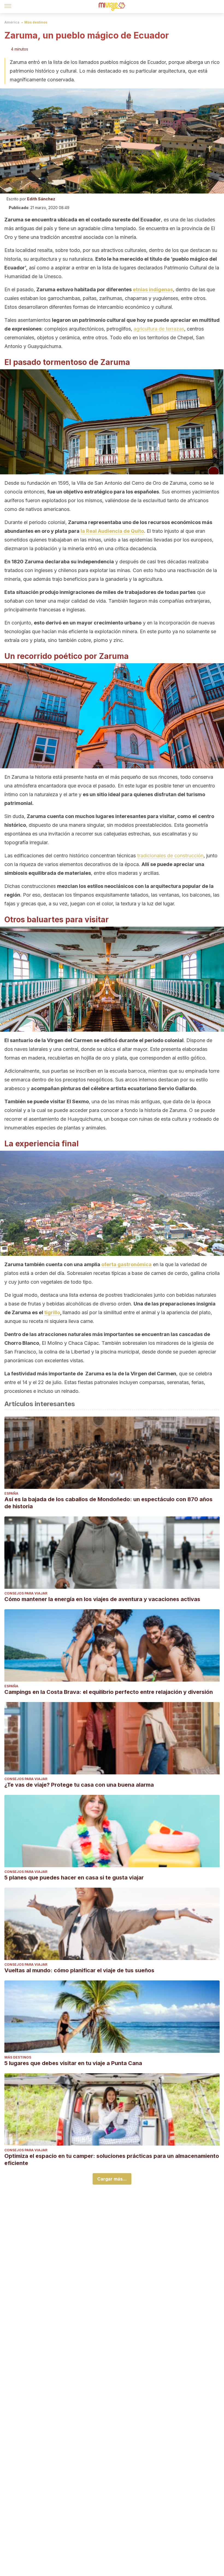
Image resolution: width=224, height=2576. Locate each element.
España (11, 1493)
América (12, 22)
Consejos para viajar (26, 1593)
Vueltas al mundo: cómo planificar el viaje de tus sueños (79, 1970)
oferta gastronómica (126, 1264)
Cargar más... (112, 2179)
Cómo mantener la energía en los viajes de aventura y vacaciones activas (102, 1599)
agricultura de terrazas (159, 329)
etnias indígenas (153, 289)
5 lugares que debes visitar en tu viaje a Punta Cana (73, 2063)
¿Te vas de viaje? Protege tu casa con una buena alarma (79, 1785)
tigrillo (52, 1312)
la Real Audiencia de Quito (112, 531)
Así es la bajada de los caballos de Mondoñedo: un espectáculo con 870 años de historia (108, 1503)
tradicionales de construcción (170, 856)
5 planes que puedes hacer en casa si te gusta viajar (74, 1878)
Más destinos (36, 22)
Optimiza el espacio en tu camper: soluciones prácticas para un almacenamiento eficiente (112, 2159)
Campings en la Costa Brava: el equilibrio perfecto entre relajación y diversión (109, 1692)
